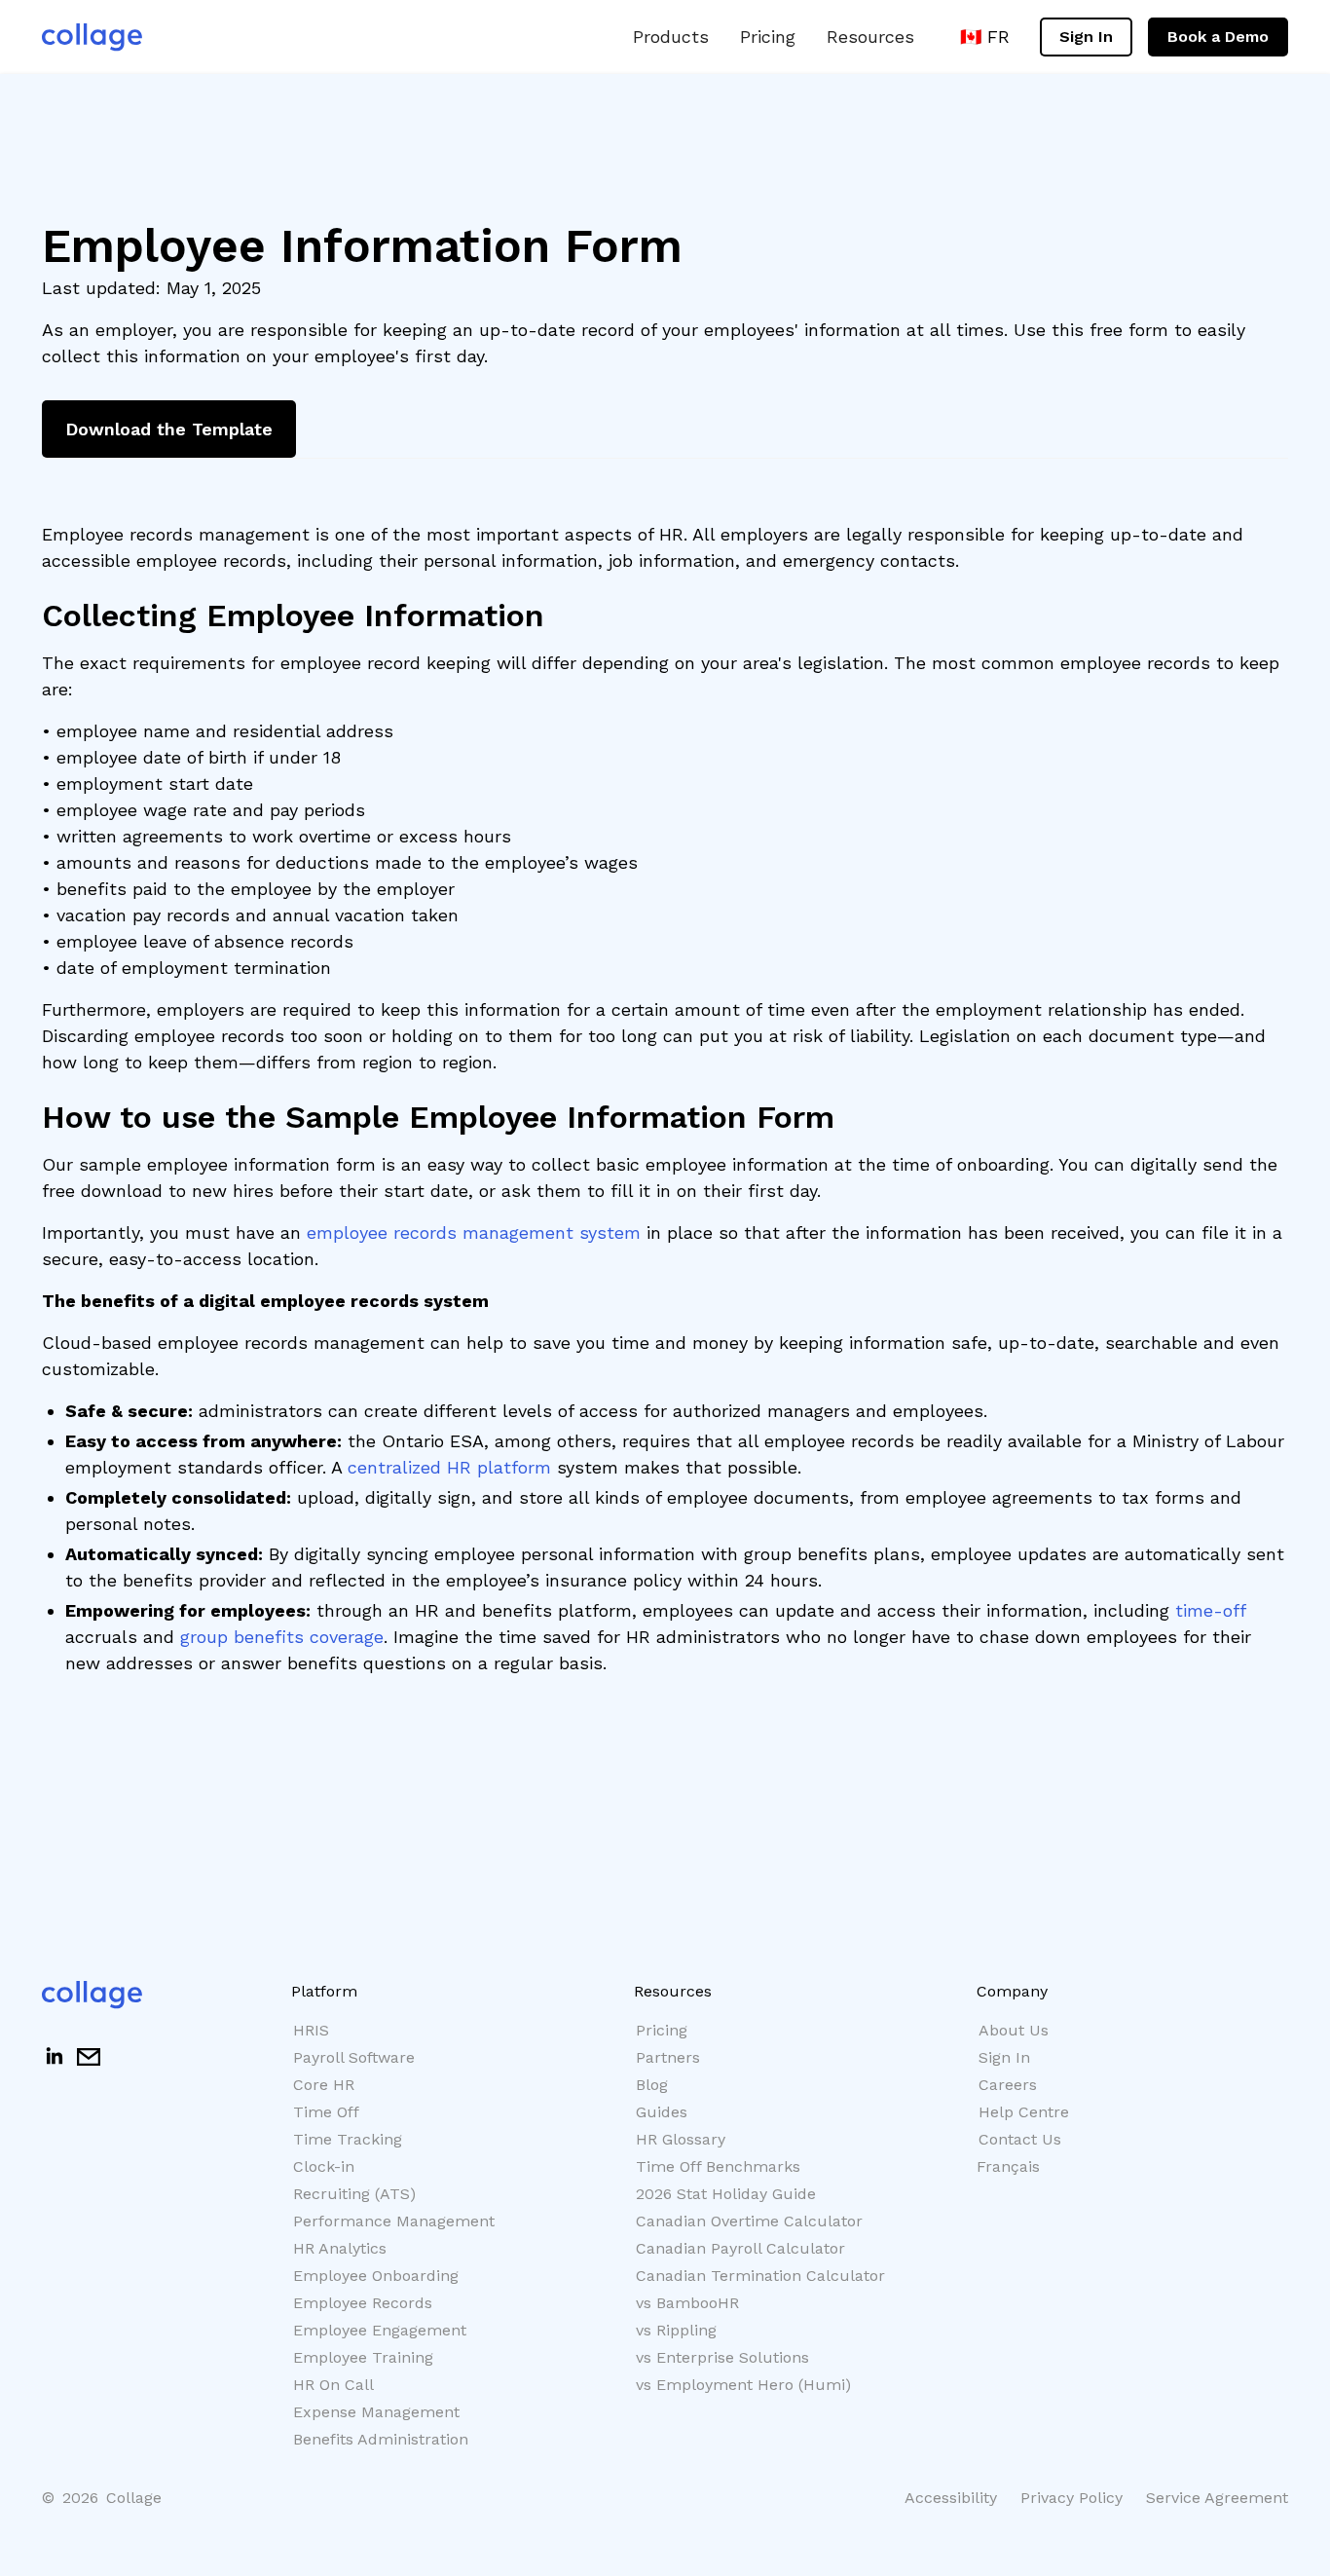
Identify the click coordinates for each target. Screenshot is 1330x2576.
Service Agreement (1217, 2498)
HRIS (311, 2030)
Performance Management (394, 2221)
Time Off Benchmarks (718, 2166)
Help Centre (1024, 2112)
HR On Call (333, 2385)
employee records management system (474, 1232)
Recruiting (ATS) (354, 2194)
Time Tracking (348, 2139)
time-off (1210, 1610)
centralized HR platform (449, 1467)
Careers (1008, 2085)
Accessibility (951, 2498)
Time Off (326, 2112)
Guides (662, 2112)
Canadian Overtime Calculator (749, 2221)
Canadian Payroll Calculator (740, 2248)
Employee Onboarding (376, 2276)
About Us (1014, 2030)
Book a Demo (1218, 37)
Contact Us (1020, 2139)
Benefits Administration (381, 2439)
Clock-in (324, 2166)
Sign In (1086, 37)
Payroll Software (354, 2057)
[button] (671, 37)
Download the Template (169, 429)
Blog (652, 2085)
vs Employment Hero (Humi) (743, 2385)
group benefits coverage (282, 1637)
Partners (668, 2057)
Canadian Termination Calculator (760, 2276)
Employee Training (363, 2357)
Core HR (324, 2085)
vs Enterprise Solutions (722, 2357)
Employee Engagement (380, 2330)
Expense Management (376, 2412)
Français (1008, 2166)
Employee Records (363, 2303)
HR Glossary (681, 2139)
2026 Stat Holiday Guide (726, 2194)
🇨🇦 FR (985, 37)
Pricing (768, 37)
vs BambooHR (687, 2303)
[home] (92, 37)
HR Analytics (340, 2248)
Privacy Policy (1071, 2498)
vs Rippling (676, 2330)
